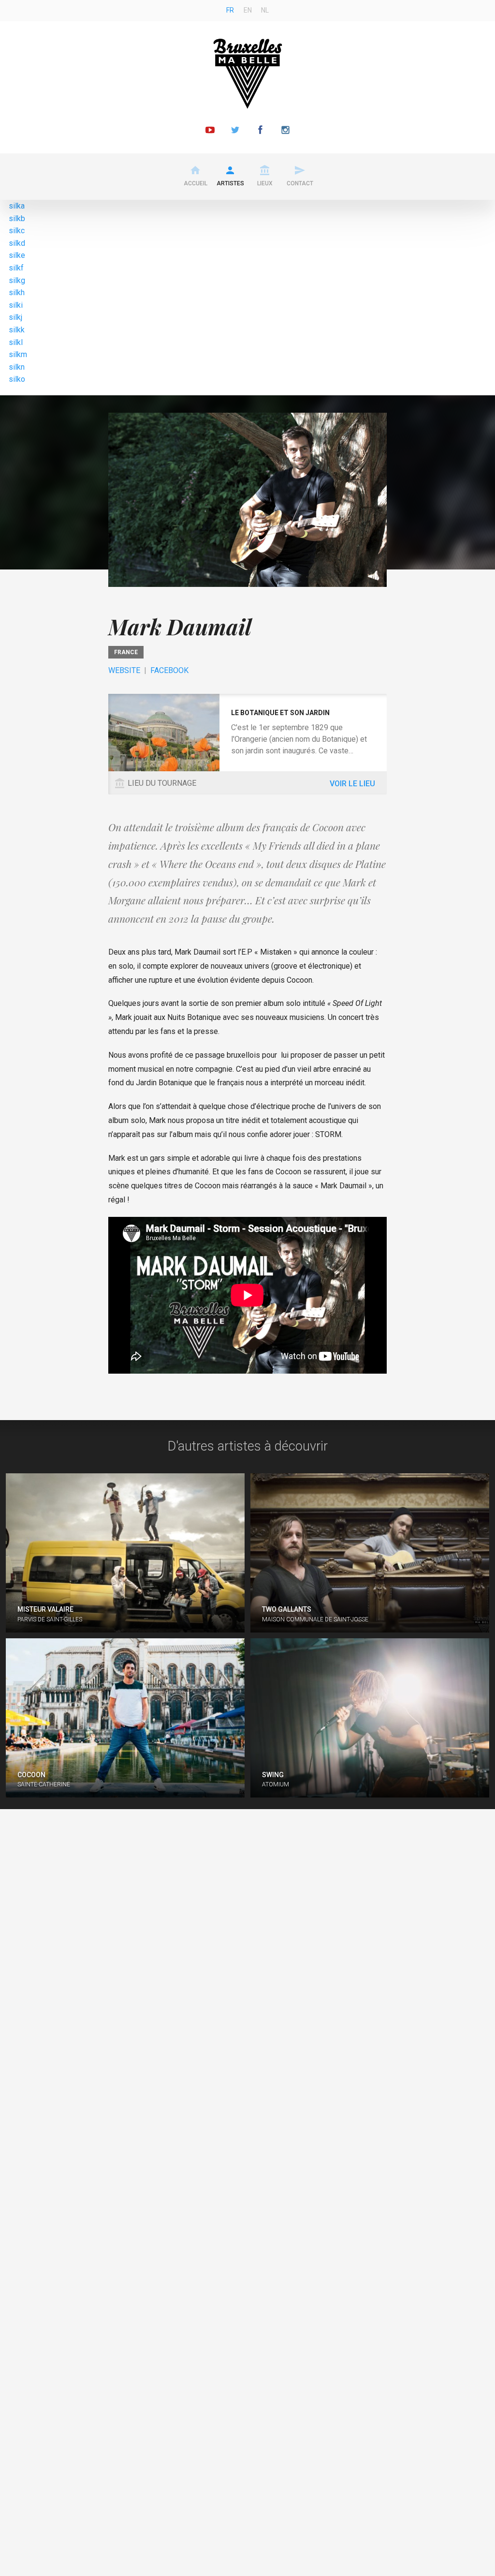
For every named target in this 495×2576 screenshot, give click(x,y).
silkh (17, 292)
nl (265, 10)
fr (230, 10)
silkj (15, 317)
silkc (17, 231)
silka (17, 206)
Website (124, 670)
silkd (17, 243)
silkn (17, 367)
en (248, 10)
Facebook (169, 670)
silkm (18, 354)
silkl (16, 342)
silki (16, 305)
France (126, 652)
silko (17, 379)
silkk (17, 330)
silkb (17, 218)
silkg (17, 280)
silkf (16, 268)
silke (17, 255)
